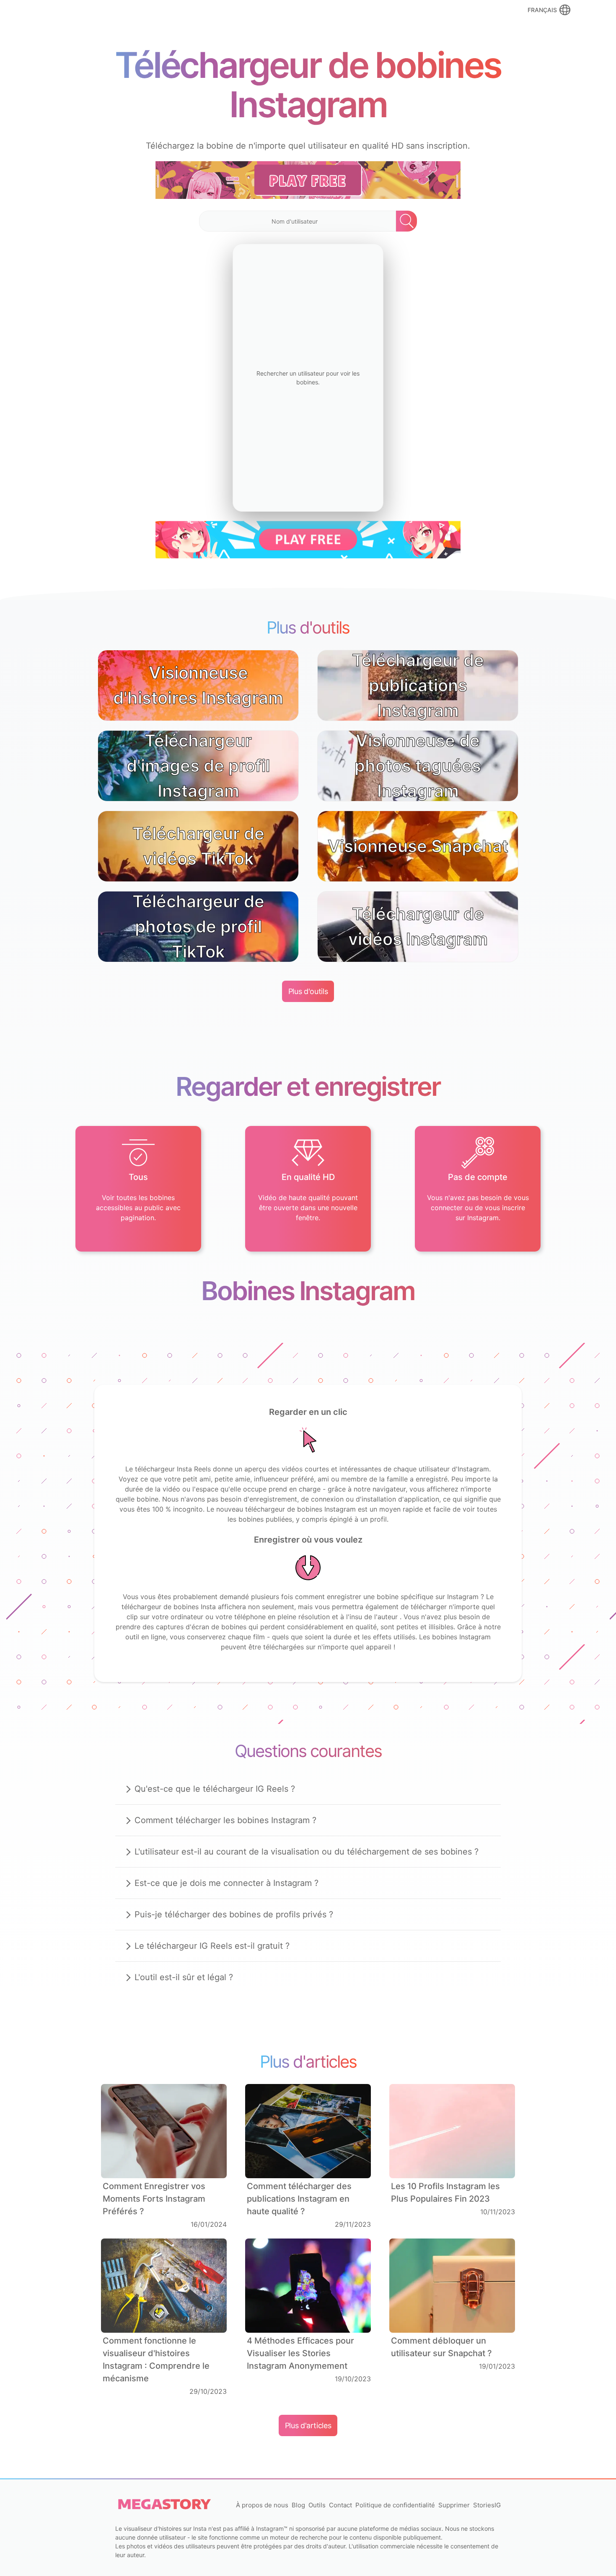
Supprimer (454, 2505)
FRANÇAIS (542, 10)
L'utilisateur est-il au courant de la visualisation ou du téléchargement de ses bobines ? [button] (307, 1852)
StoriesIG (487, 2505)
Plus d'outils (308, 991)
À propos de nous (262, 2505)
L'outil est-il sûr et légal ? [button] (184, 1977)
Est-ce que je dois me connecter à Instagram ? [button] (226, 1883)
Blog (298, 2505)
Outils (317, 2505)
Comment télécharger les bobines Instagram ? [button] (225, 1820)
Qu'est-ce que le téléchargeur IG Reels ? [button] (215, 1789)
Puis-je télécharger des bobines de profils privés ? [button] (234, 1914)
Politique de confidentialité (395, 2505)
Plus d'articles (308, 2425)
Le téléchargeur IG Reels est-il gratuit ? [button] (212, 1946)
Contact (340, 2505)
